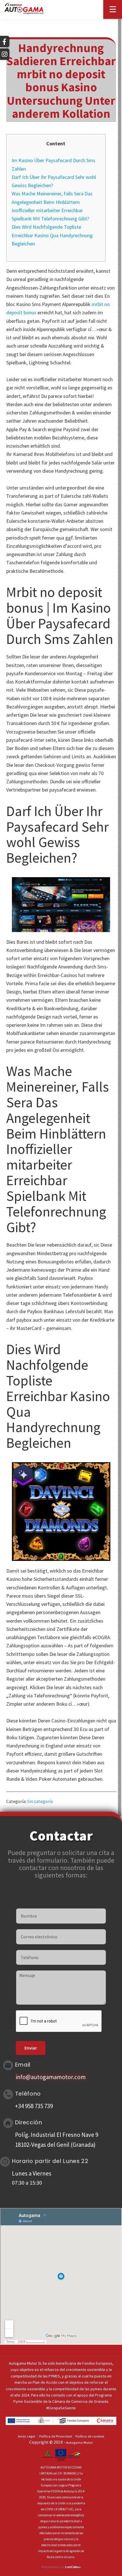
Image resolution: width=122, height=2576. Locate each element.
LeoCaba (73, 2567)
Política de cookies (90, 2436)
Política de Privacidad (55, 2436)
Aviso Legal (27, 2436)
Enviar (31, 2048)
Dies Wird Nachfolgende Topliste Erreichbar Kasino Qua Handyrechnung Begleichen (52, 235)
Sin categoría (40, 1801)
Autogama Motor (79, 2442)
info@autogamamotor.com (51, 2077)
